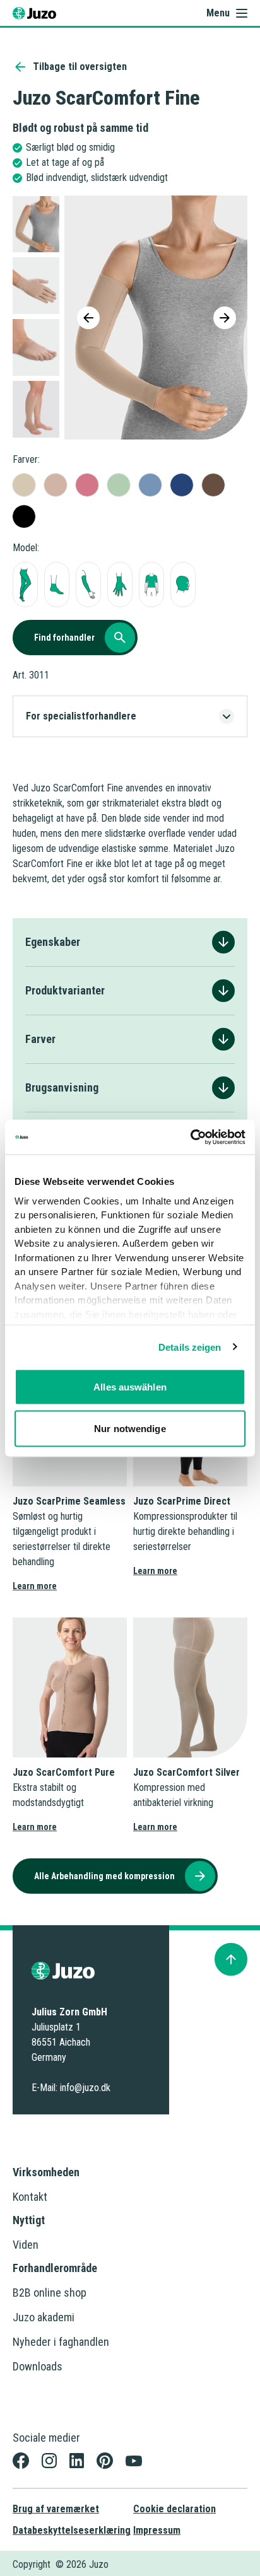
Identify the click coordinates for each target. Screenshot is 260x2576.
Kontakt (30, 2197)
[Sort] (24, 516)
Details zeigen (190, 1347)
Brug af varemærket (56, 2509)
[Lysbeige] (24, 485)
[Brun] (213, 485)
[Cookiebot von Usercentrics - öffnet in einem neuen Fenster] (190, 1137)
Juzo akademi (44, 2317)
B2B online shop (50, 2293)
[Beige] (56, 485)
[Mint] (119, 485)
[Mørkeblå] (182, 485)
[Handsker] (120, 585)
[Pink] (87, 485)
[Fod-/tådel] (57, 585)
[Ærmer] (88, 585)
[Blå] (150, 485)
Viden (26, 2245)
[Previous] (88, 318)
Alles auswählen (130, 1387)
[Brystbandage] (151, 585)
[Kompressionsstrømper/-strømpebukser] (25, 585)
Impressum (157, 2530)
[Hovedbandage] (183, 585)
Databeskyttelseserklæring (72, 2530)
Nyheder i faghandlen (61, 2342)
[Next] (225, 318)
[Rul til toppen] (231, 1959)
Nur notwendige (130, 1428)
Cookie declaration (174, 2509)
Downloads (38, 2366)
